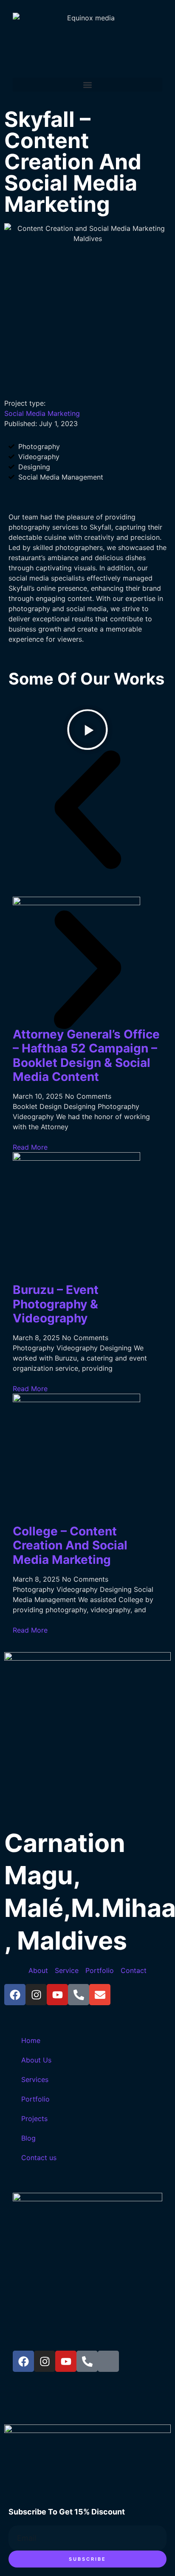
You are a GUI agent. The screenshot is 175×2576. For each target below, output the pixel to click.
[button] (87, 85)
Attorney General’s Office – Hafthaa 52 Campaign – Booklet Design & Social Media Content (86, 1056)
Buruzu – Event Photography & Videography (56, 1304)
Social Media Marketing (42, 413)
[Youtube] (57, 1995)
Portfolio (35, 2099)
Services (35, 2079)
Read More (30, 1147)
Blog (28, 2138)
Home (31, 2040)
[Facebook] (15, 1995)
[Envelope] (100, 1995)
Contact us (39, 2158)
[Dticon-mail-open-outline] (108, 2361)
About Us (36, 2060)
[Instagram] (36, 1995)
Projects (34, 2119)
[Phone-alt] (79, 1995)
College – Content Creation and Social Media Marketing (70, 1545)
